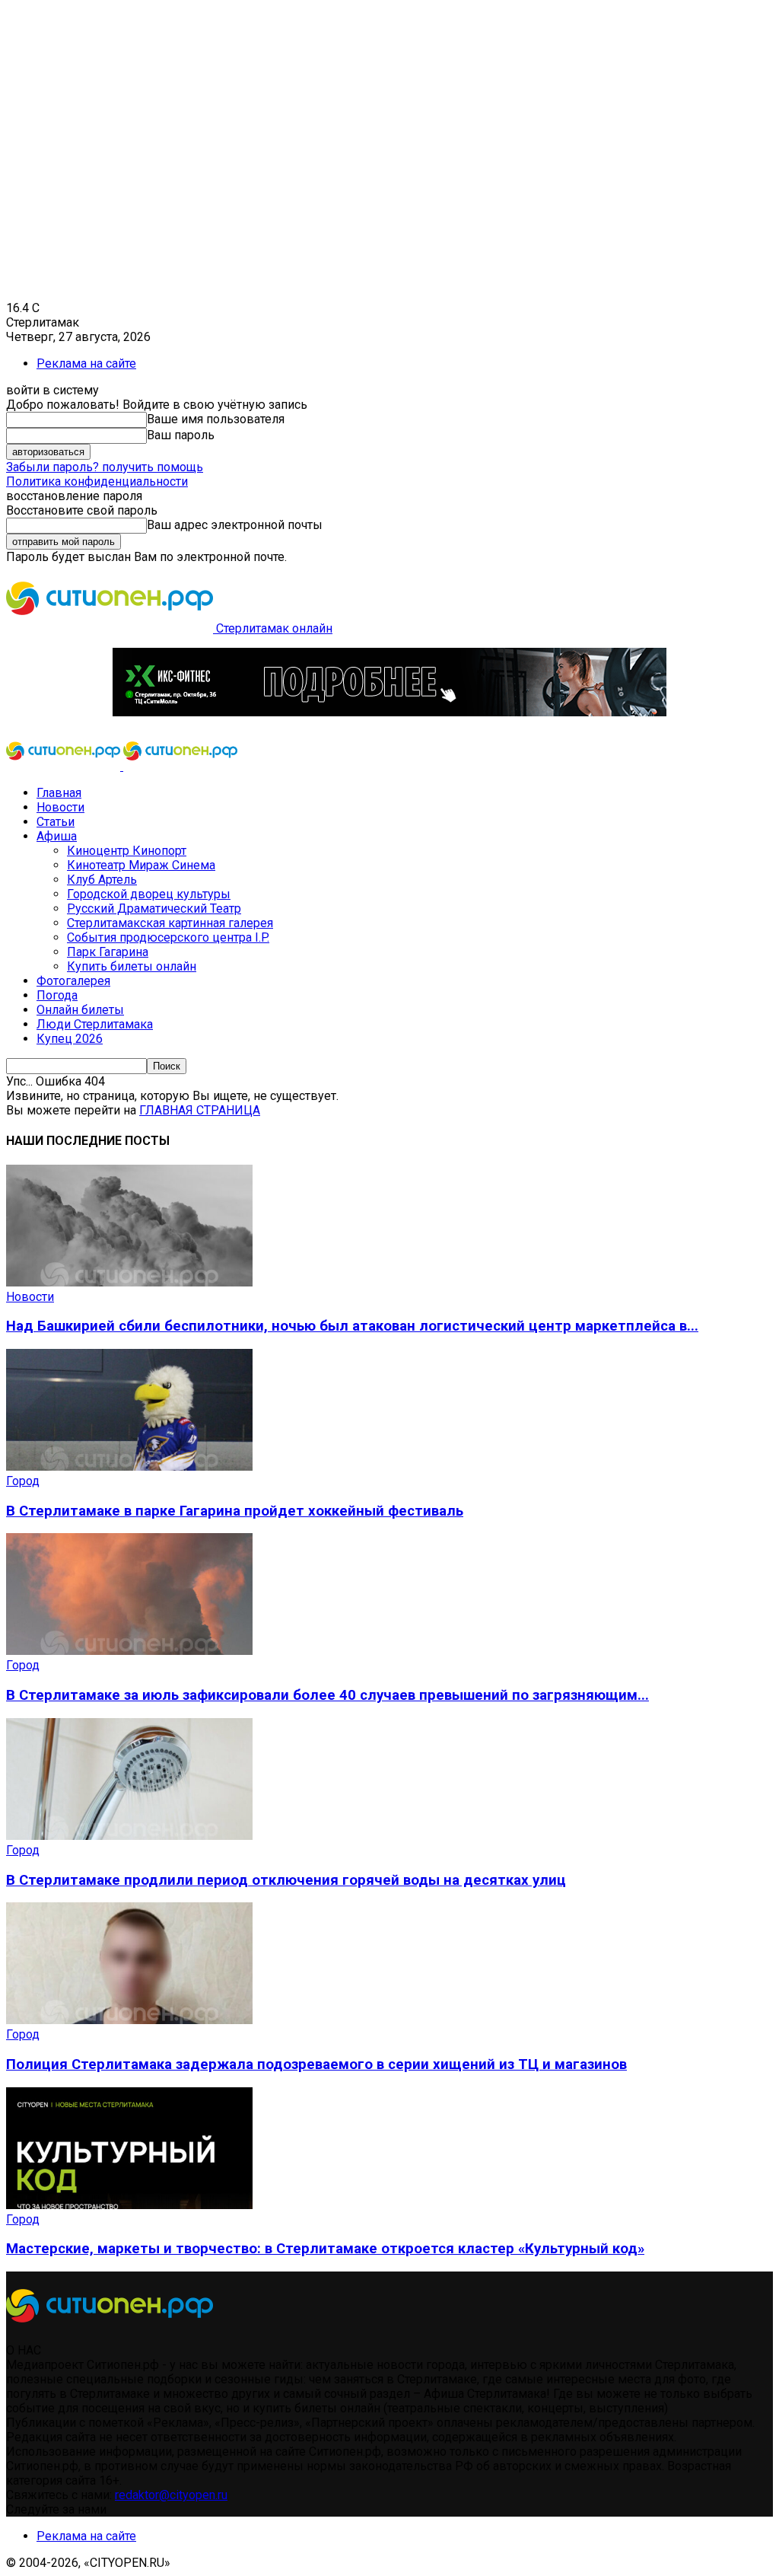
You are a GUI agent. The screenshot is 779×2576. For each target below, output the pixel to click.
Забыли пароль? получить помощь (105, 467)
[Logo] (65, 766)
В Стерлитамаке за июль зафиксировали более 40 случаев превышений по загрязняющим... (327, 1695)
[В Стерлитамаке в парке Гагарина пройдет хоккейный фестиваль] (129, 1467)
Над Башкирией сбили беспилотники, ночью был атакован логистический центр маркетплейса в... (352, 1326)
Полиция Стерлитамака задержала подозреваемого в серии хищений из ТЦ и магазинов (316, 2064)
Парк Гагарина (108, 952)
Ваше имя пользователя (216, 419)
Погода (57, 995)
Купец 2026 (70, 1039)
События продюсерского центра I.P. (168, 937)
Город (23, 1481)
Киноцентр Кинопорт (127, 851)
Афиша (57, 836)
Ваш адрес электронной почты (235, 525)
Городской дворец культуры (149, 894)
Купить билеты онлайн (132, 966)
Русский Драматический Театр (154, 909)
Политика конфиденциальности (97, 481)
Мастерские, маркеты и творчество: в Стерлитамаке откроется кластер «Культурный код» (325, 2249)
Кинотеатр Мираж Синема (141, 865)
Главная (59, 793)
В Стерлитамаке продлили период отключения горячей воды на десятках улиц (286, 1880)
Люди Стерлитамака (95, 1024)
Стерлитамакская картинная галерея (170, 923)
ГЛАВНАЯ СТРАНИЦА (200, 1110)
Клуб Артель (102, 880)
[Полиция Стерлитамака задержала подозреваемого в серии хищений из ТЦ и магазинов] (129, 2020)
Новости (60, 807)
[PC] (389, 712)
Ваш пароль (181, 435)
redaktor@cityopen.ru (171, 2495)
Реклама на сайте (86, 363)
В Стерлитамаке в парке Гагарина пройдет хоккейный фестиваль (235, 1511)
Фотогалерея (73, 981)
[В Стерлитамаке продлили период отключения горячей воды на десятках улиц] (129, 1836)
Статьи (56, 822)
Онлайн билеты (80, 1010)
